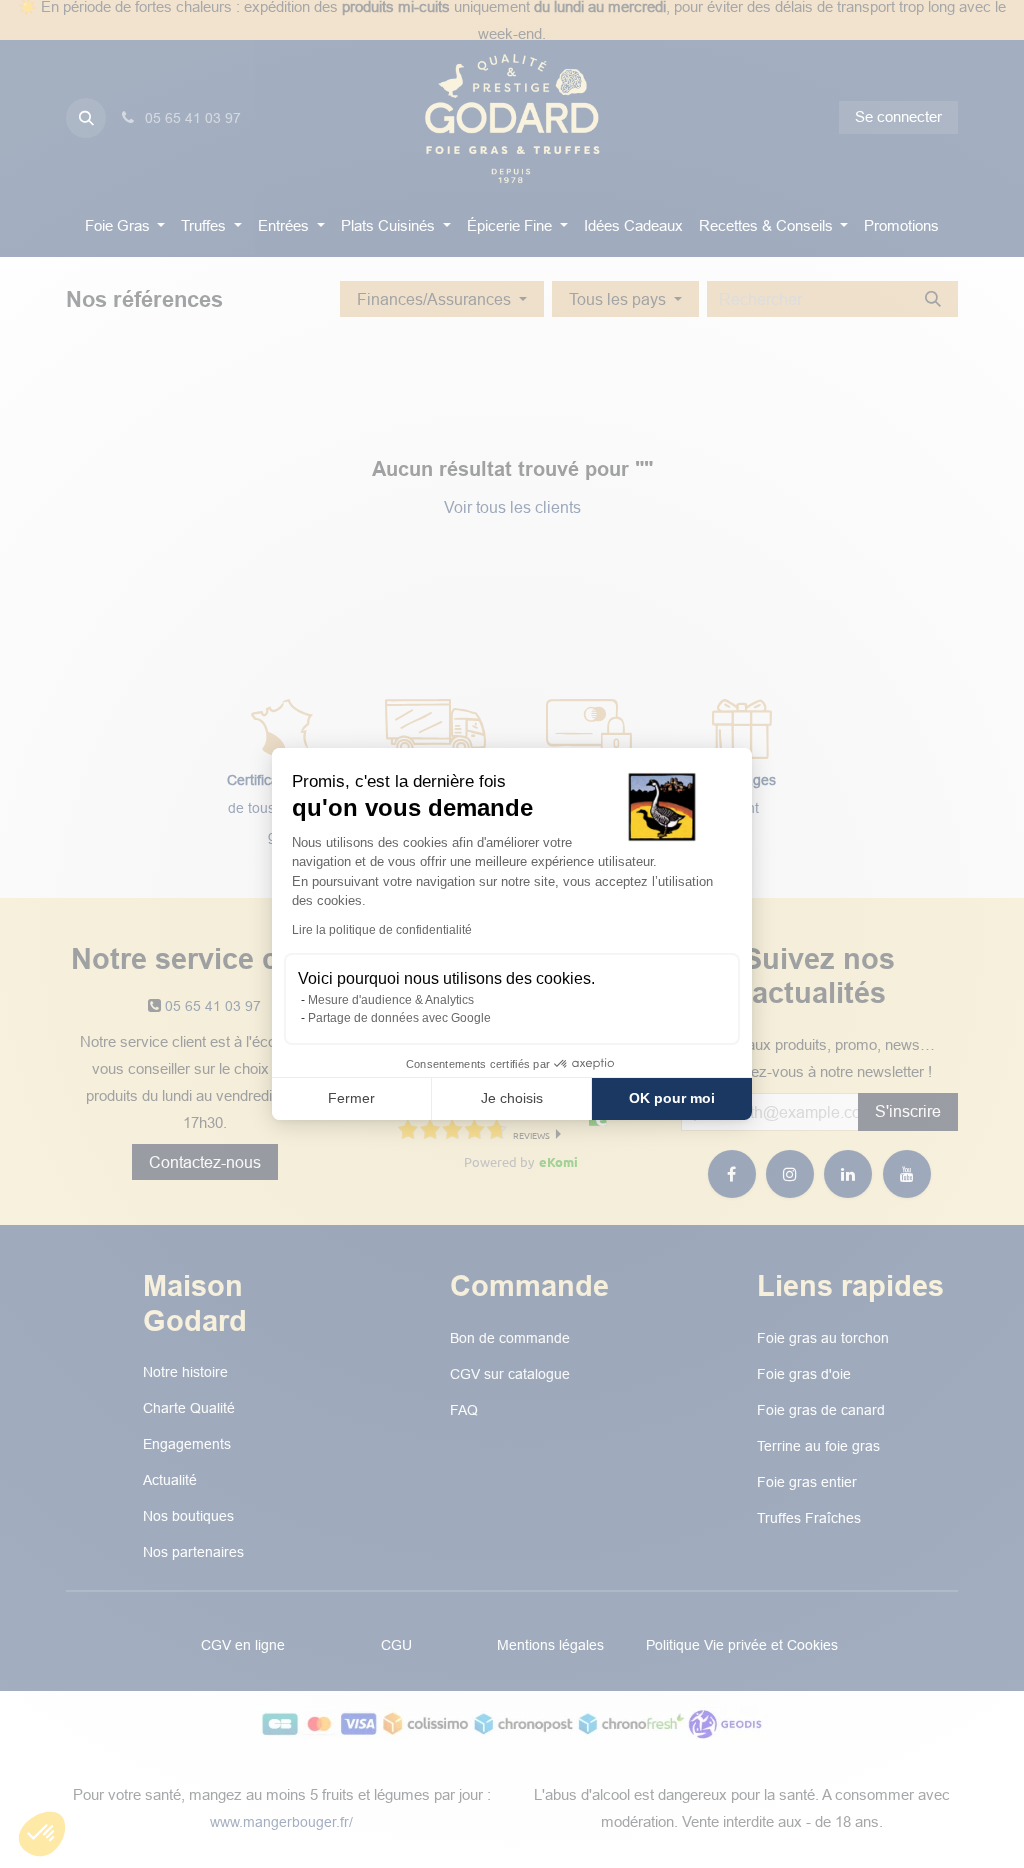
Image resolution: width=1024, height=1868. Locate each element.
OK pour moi (672, 1098)
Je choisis (512, 1098)
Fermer (351, 1098)
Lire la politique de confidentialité (382, 930)
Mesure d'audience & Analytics (391, 1000)
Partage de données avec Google (399, 1018)
